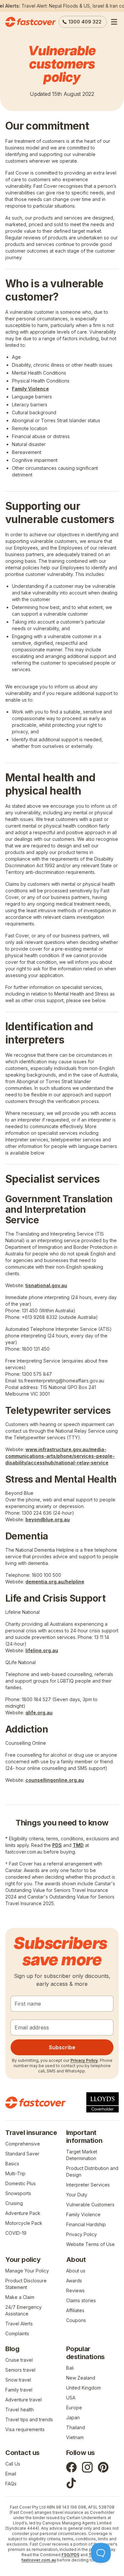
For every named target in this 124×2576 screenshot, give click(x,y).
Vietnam (75, 2437)
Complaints (17, 2333)
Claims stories (81, 2300)
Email (11, 2474)
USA (71, 2398)
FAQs (11, 2484)
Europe (74, 2408)
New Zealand (81, 2378)
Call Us (13, 2464)
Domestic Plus (21, 2183)
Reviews (75, 2290)
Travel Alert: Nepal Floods (50, 6)
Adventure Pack (23, 2213)
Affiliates (75, 2310)
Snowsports (18, 2193)
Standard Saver (22, 2154)
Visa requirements (25, 2429)
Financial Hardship (86, 2224)
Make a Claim (20, 2297)
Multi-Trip (15, 2173)
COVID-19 (16, 2233)
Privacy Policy (84, 2060)
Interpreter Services (88, 2185)
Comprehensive (23, 2144)
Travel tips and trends (29, 2419)
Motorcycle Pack (24, 2223)
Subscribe (62, 2047)
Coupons (76, 2320)
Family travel (19, 2390)
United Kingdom (83, 2388)
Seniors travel (20, 2370)
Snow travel (18, 2380)
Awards (74, 2281)
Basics (12, 2164)
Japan (73, 2417)
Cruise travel (19, 2360)
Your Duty (77, 2195)
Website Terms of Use (90, 2244)
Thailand (76, 2427)
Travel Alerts (19, 2324)
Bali (70, 2368)
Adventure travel (23, 2400)
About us (76, 2271)
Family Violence (83, 2214)
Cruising (14, 2203)
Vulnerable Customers (90, 2205)
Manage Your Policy (27, 2271)
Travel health (20, 2410)
